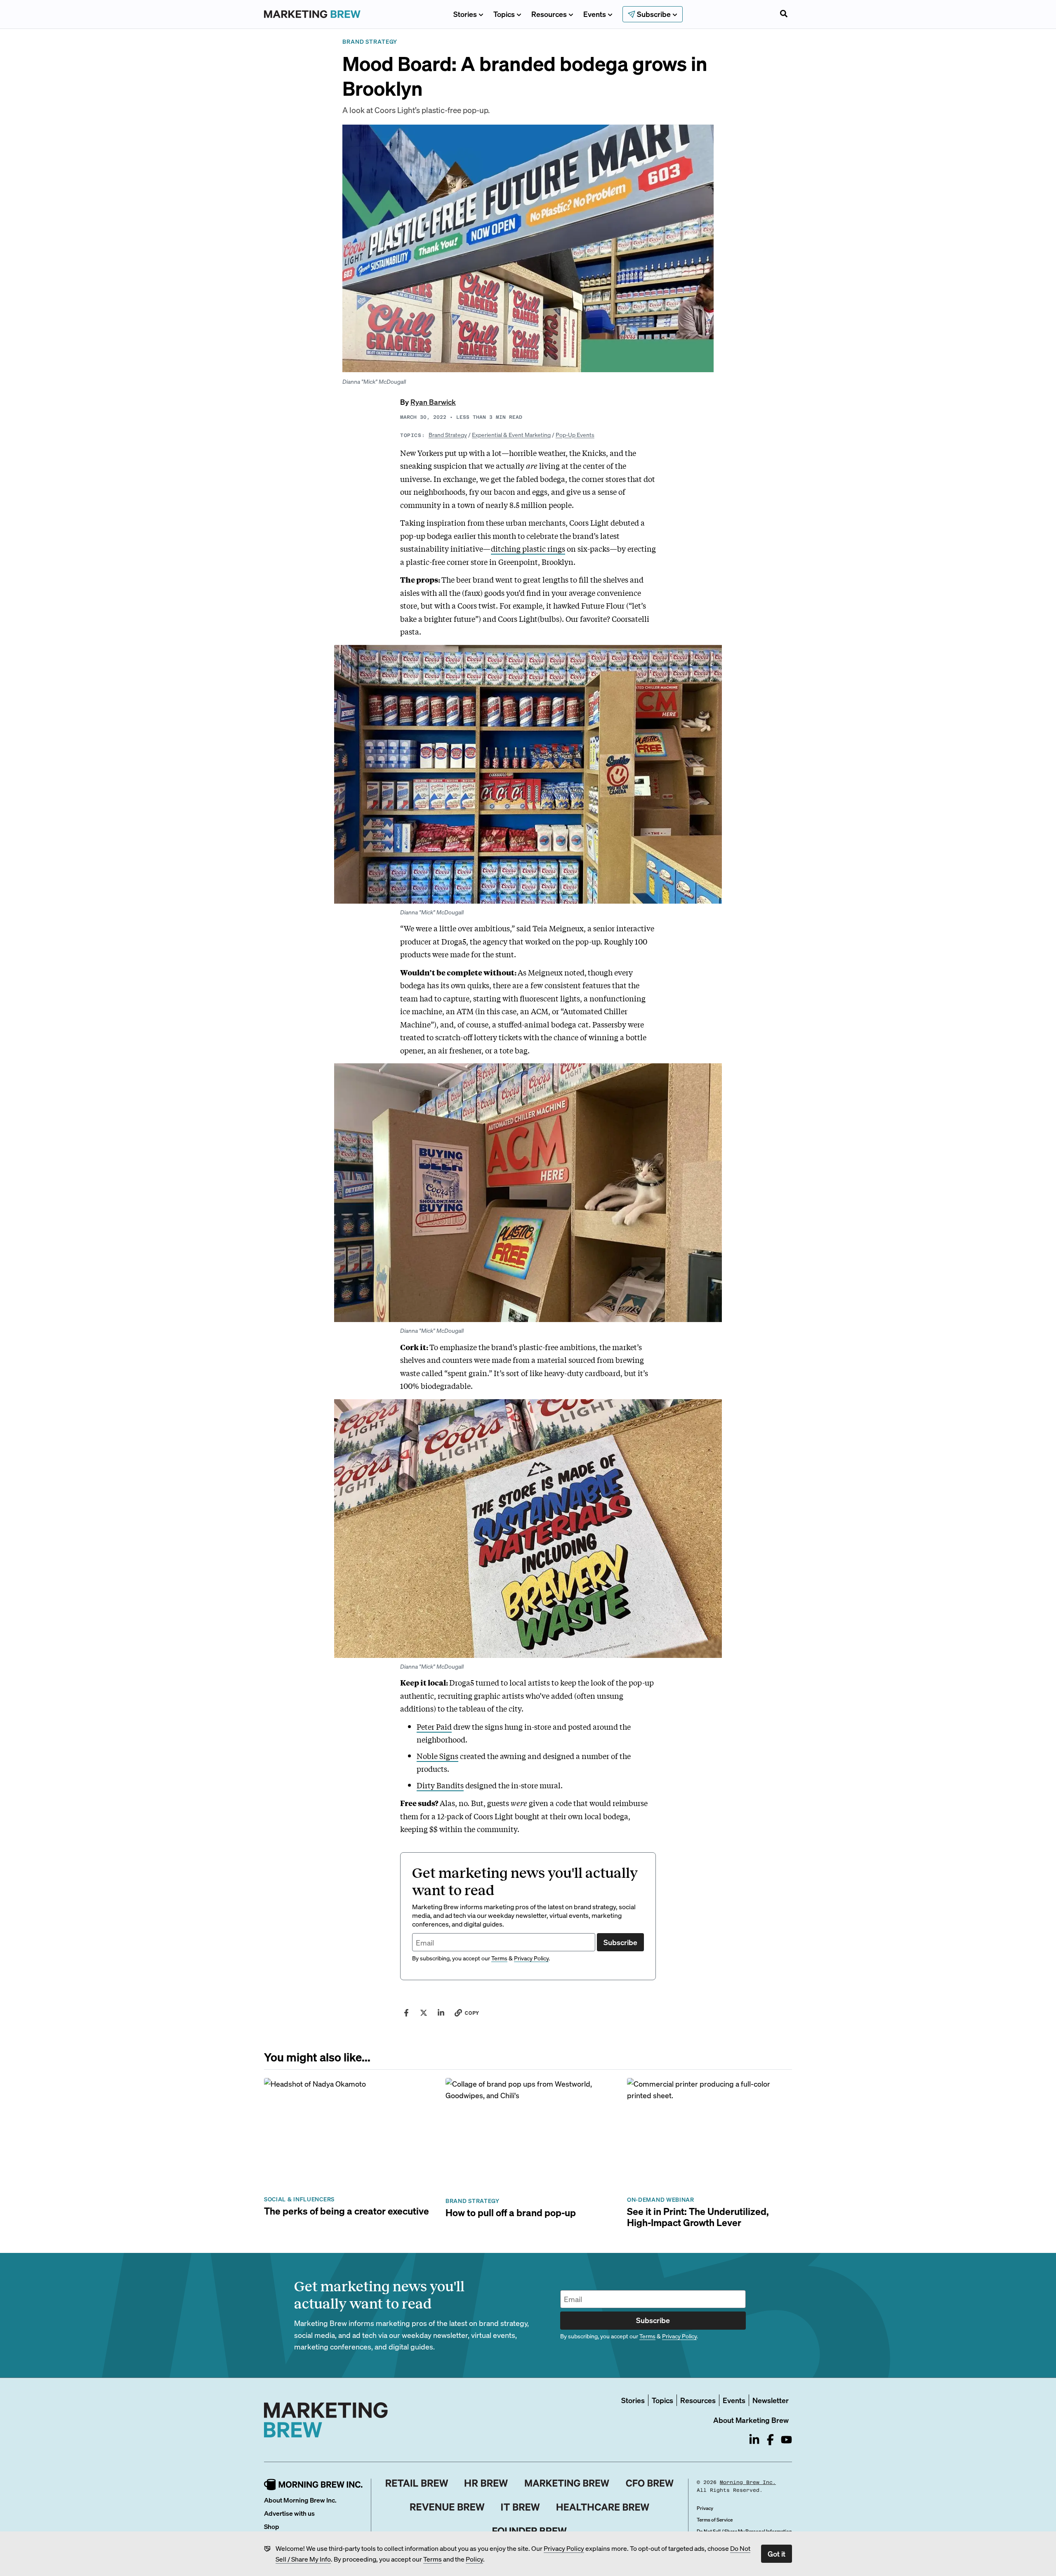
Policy (474, 2559)
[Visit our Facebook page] (770, 2440)
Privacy (705, 2508)
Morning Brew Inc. (748, 2482)
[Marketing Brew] (567, 2483)
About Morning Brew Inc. (300, 2500)
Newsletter (771, 2400)
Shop (272, 2526)
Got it (777, 2554)
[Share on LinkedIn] (441, 2013)
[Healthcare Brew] (603, 2507)
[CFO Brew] (650, 2483)
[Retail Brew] (417, 2483)
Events (595, 14)
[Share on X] (424, 2013)
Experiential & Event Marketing (511, 434)
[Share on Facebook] (406, 2013)
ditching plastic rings (528, 548)
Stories (465, 14)
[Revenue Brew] (447, 2507)
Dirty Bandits (440, 1785)
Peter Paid (434, 1726)
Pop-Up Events (575, 434)
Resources (549, 14)
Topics (504, 14)
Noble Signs (437, 1756)
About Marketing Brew (751, 2420)
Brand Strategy (448, 434)
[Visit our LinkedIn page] (754, 2440)
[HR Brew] (486, 2483)
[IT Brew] (521, 2507)
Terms (433, 2559)
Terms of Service (715, 2520)
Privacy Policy (564, 2548)
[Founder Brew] (530, 2531)
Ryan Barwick (433, 402)
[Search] (784, 14)
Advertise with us (289, 2513)
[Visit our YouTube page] (786, 2440)
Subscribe (620, 1942)
